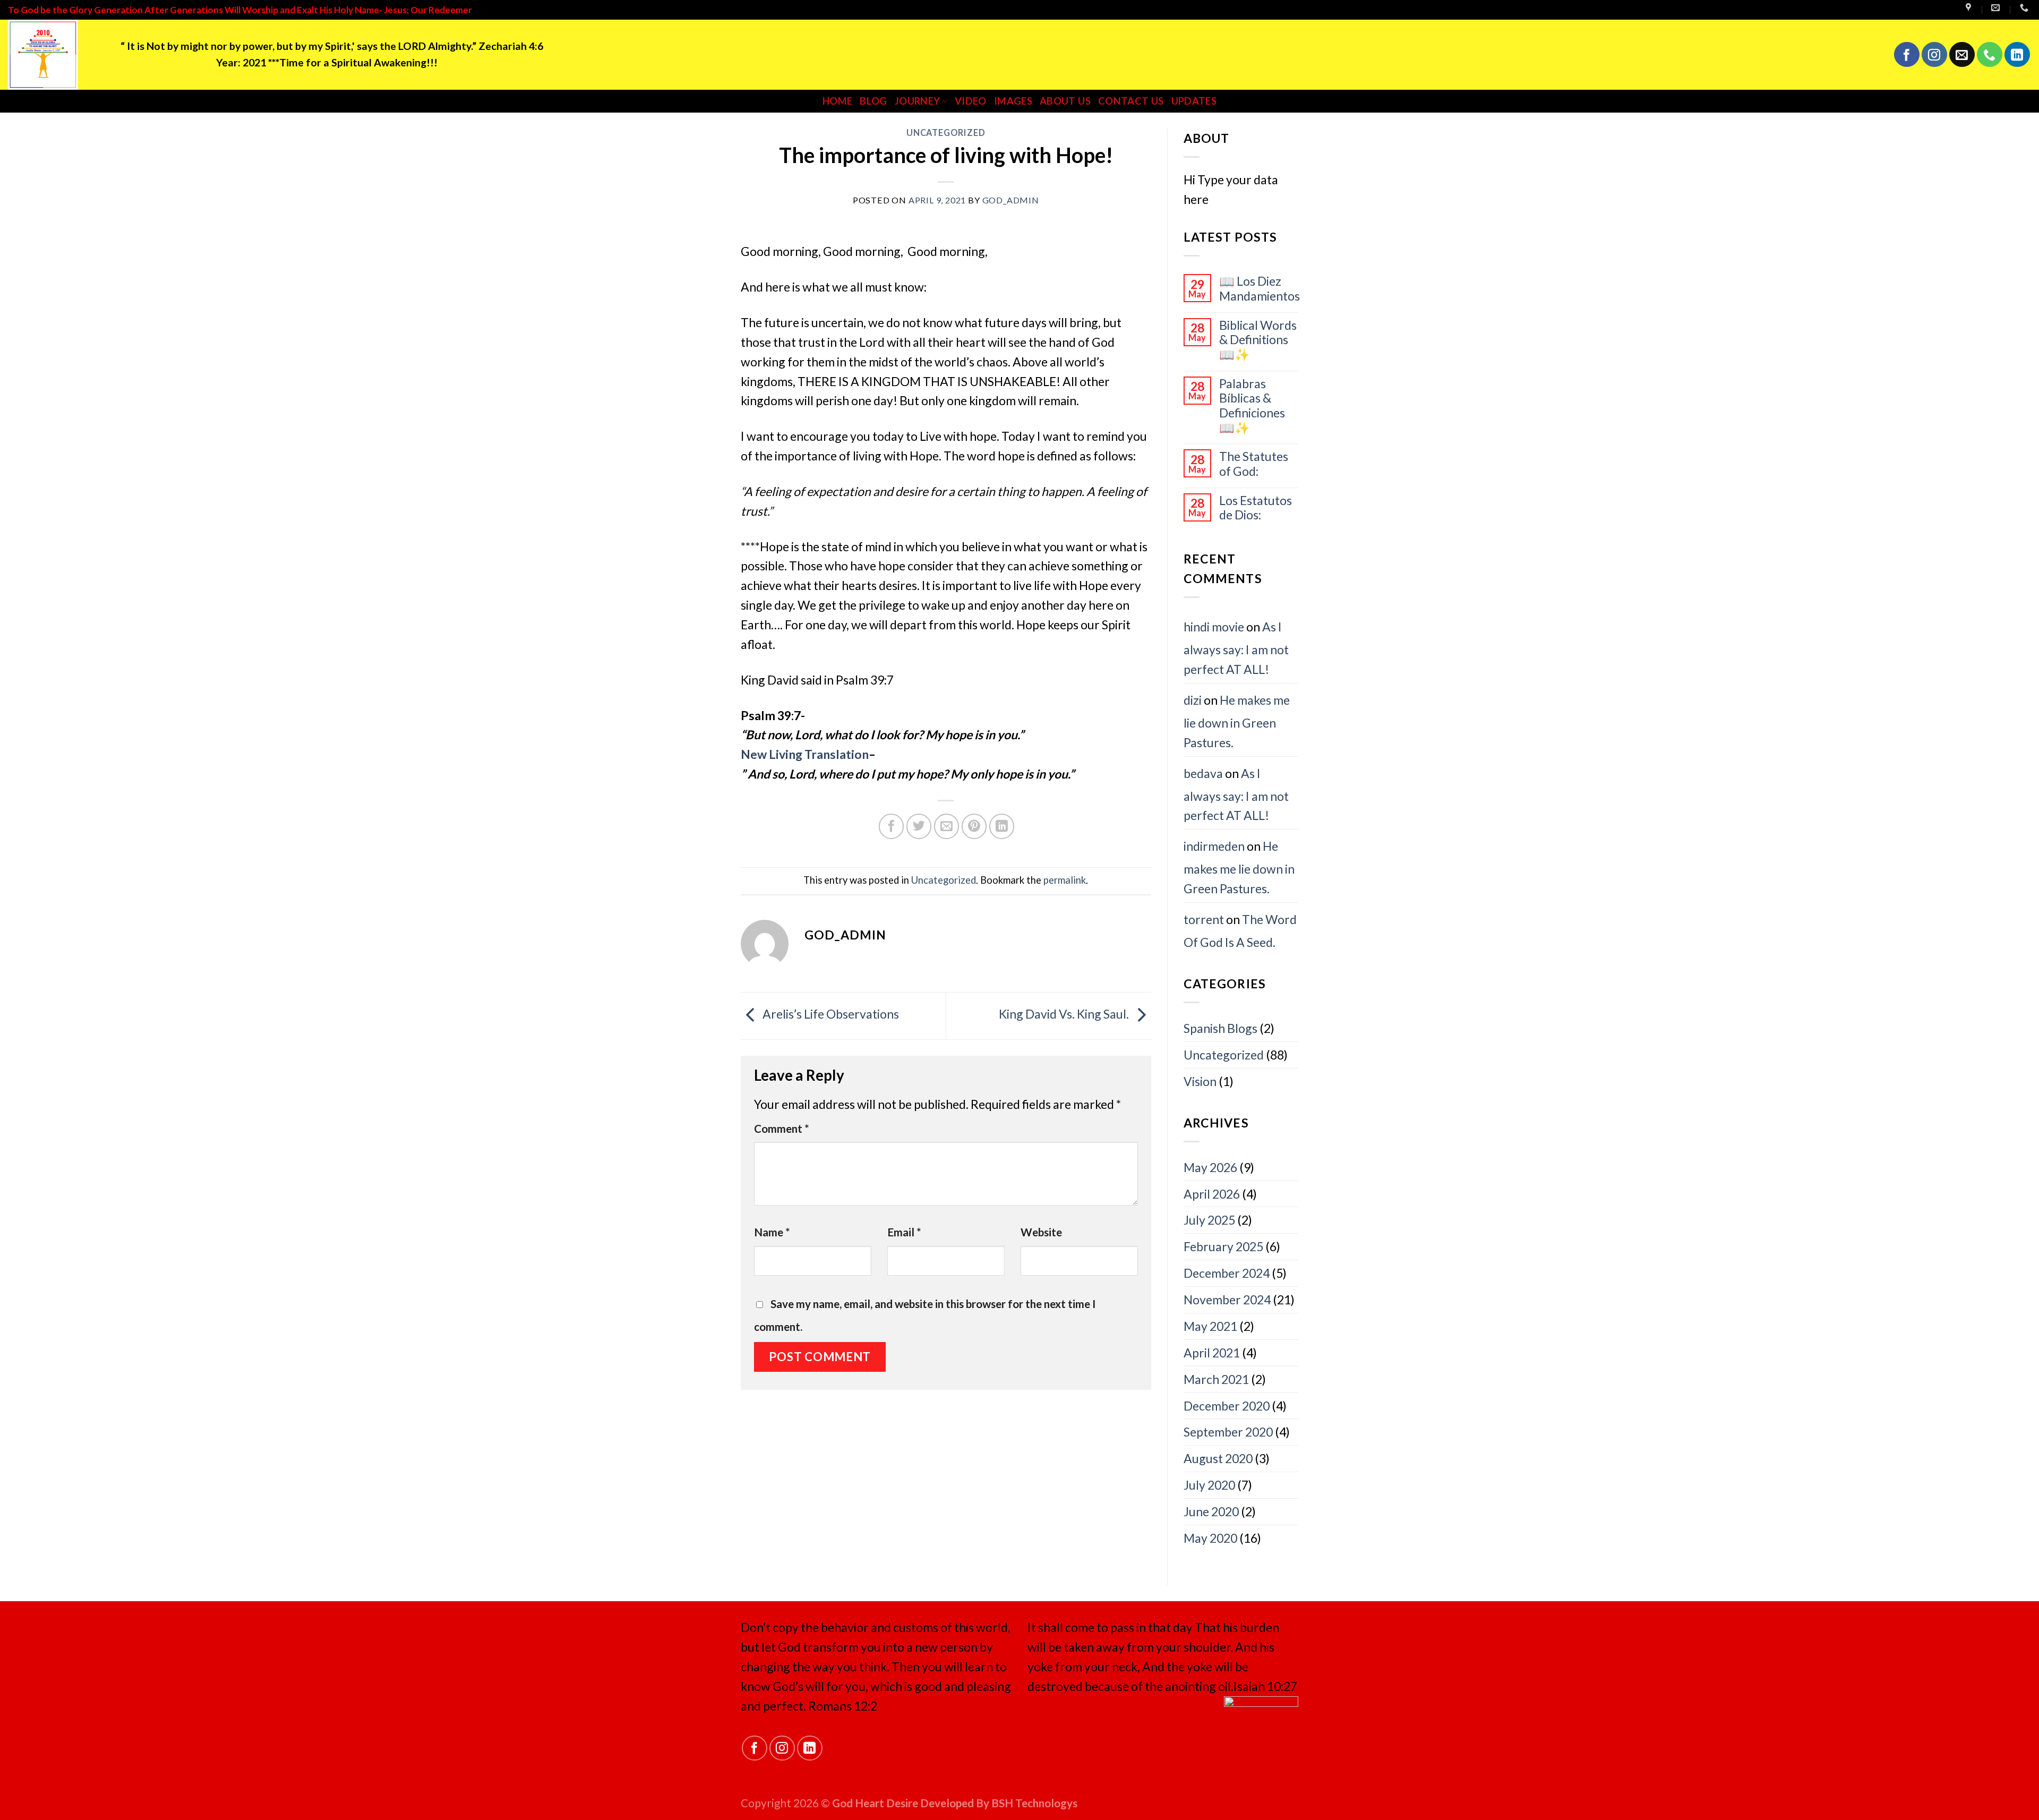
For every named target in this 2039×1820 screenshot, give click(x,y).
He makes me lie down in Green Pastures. (1237, 721)
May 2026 (1210, 1167)
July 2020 (1209, 1485)
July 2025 (1209, 1220)
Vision (1200, 1081)
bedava (1203, 773)
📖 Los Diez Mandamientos (1260, 289)
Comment (782, 1129)
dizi (1193, 700)
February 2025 (1223, 1246)
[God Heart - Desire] (56, 55)
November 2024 (1227, 1300)
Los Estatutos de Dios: (1256, 508)
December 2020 (1227, 1406)
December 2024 (1227, 1273)
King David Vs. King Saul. (1065, 1014)
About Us (1065, 101)
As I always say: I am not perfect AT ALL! (1236, 648)
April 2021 (1212, 1353)
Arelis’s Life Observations (830, 1014)
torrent (1204, 919)
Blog (873, 101)
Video (971, 101)
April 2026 (1212, 1194)
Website (1041, 1232)
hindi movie (1214, 627)
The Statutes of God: (1254, 464)
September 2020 (1228, 1432)
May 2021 (1210, 1326)
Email (904, 1232)
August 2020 (1218, 1458)
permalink (1065, 880)
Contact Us (1131, 101)
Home (837, 101)
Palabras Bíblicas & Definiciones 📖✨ (1252, 406)
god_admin (1011, 200)
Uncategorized (946, 133)
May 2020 (1210, 1538)
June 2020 (1211, 1511)
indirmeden (1214, 846)
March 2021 (1216, 1379)
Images (1013, 101)
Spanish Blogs (1220, 1028)
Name (772, 1232)
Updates (1194, 101)
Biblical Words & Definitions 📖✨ (1258, 340)
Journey (918, 101)
